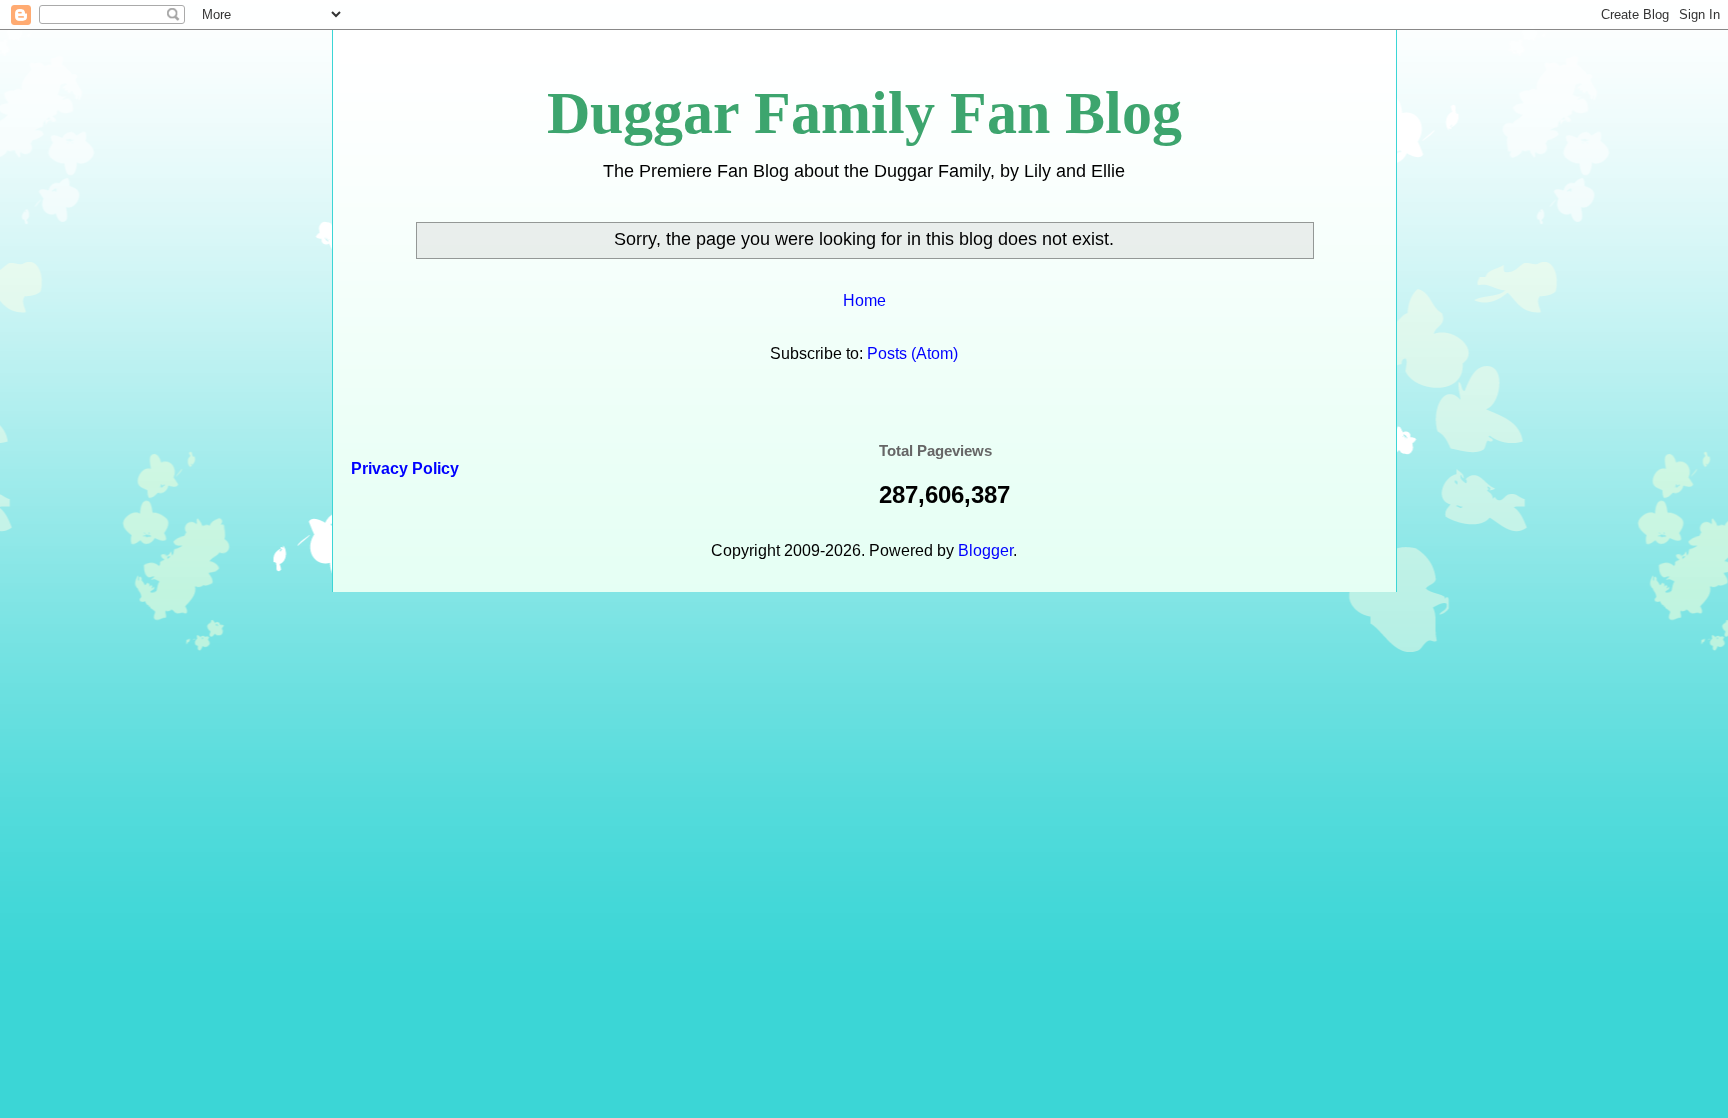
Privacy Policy (403, 468)
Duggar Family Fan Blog (864, 113)
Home (864, 300)
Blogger (985, 550)
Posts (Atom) (912, 353)
